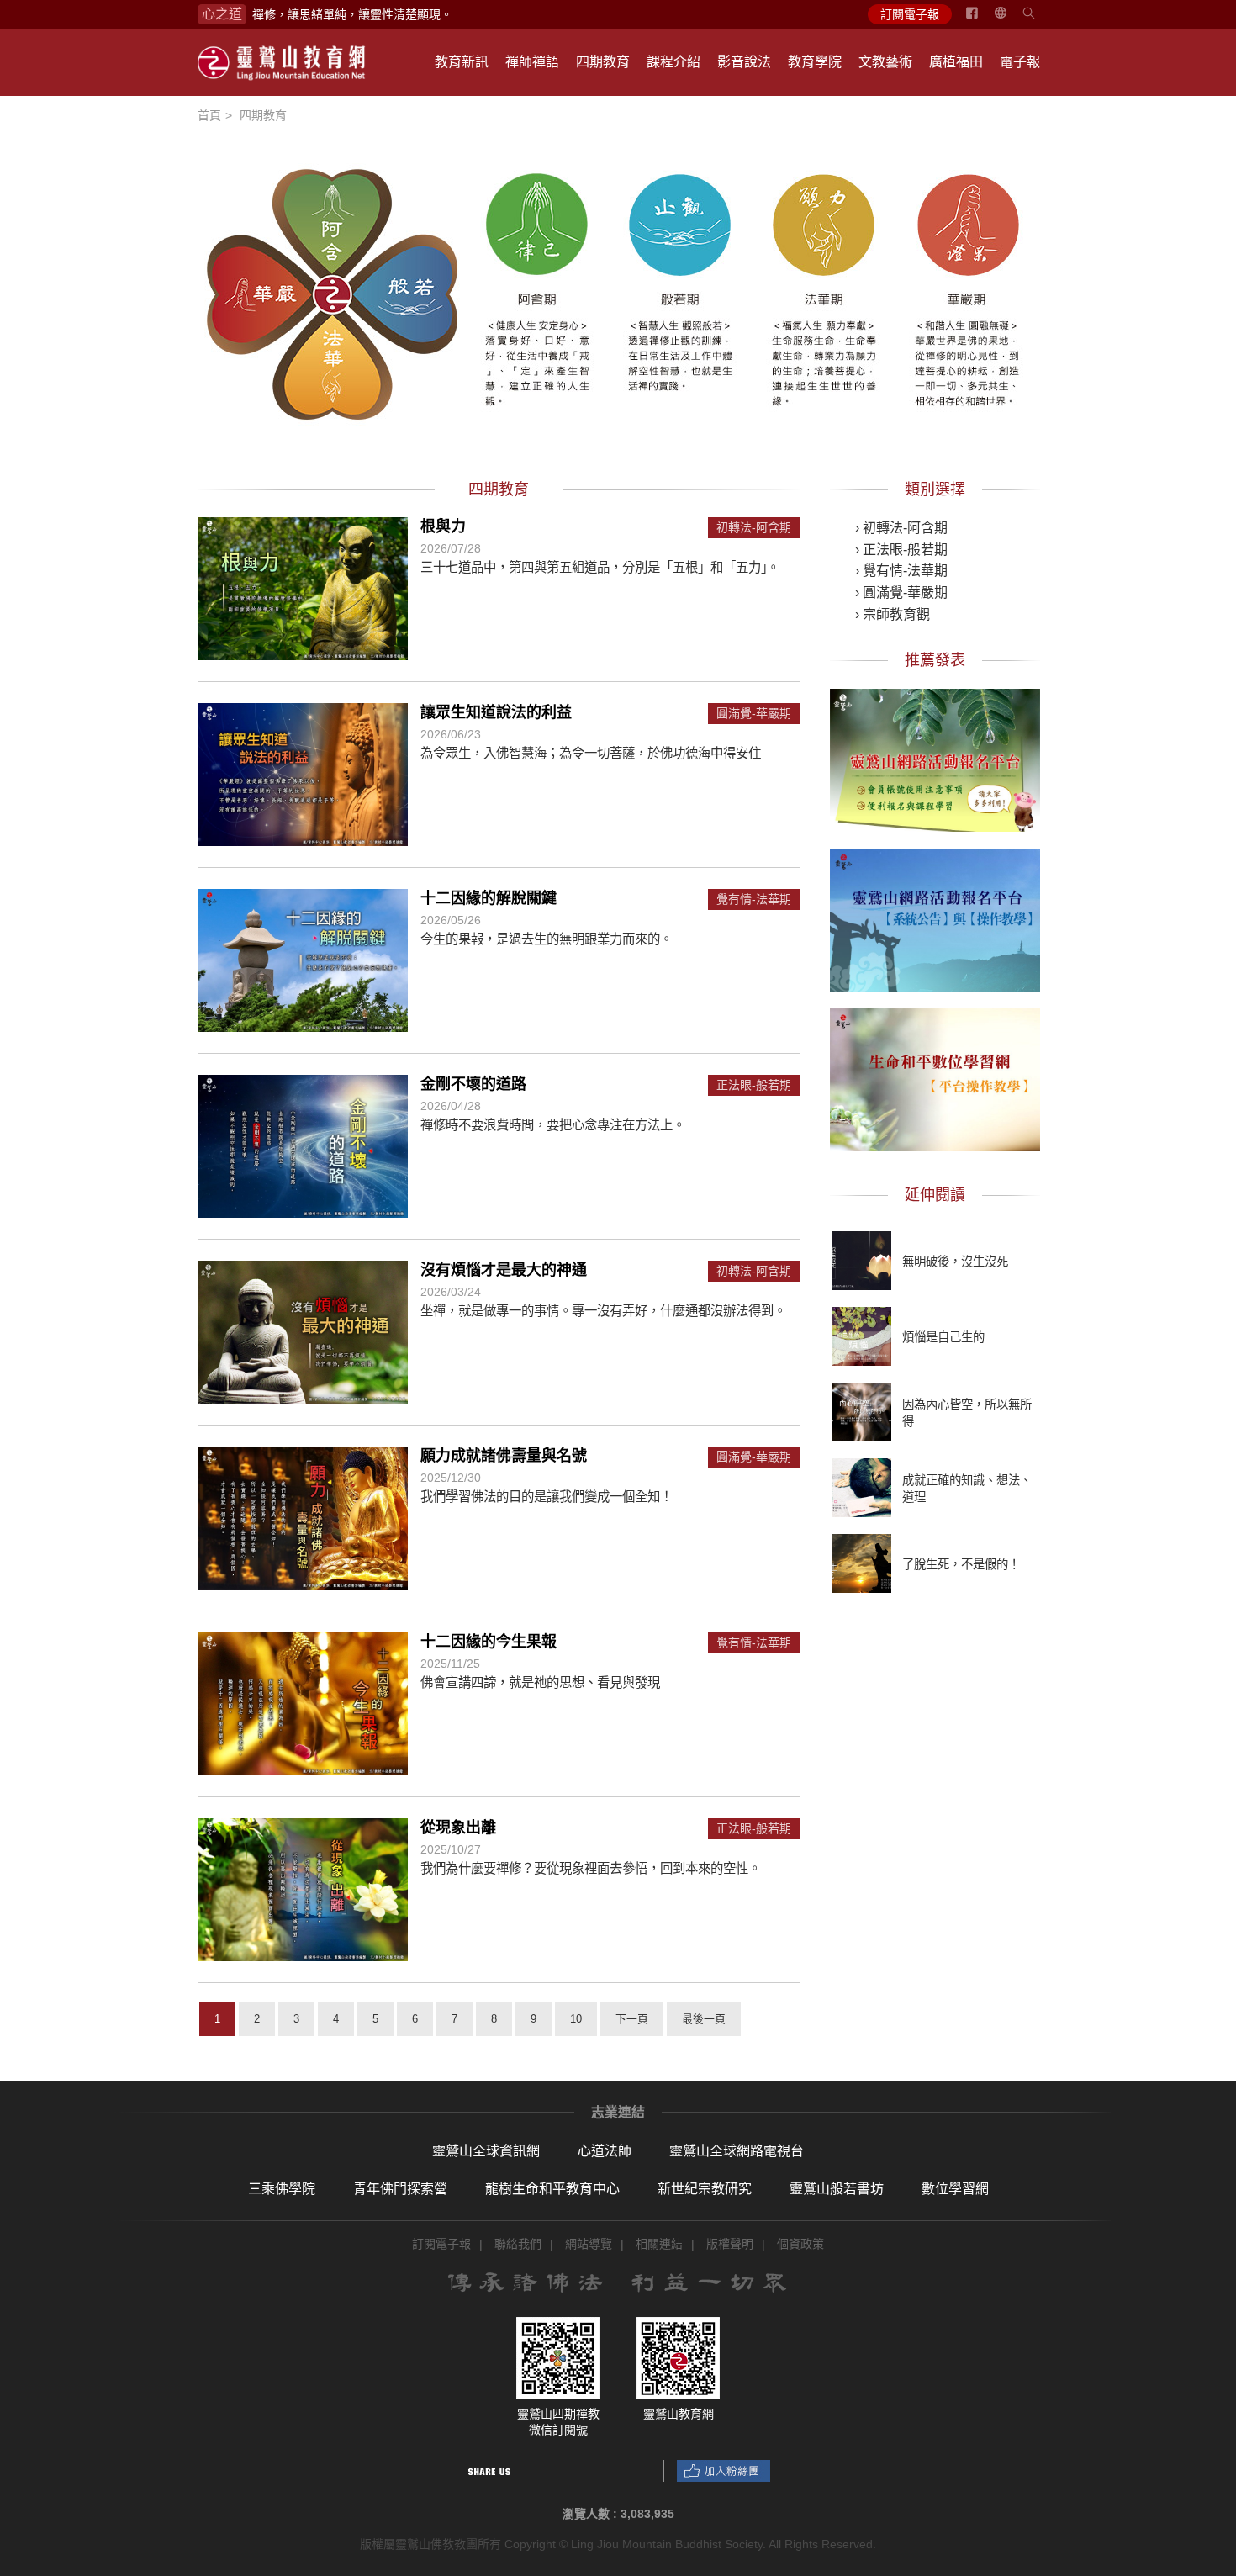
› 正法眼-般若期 (901, 550)
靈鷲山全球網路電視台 (737, 2151)
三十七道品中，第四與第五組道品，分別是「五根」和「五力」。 (600, 567)
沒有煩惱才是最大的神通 (504, 1270)
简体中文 (1011, 19)
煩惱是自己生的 (943, 1337)
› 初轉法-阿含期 (901, 528)
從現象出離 (458, 1828)
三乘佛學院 (282, 2189)
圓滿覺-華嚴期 (754, 714)
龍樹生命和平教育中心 (552, 2189)
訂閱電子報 (910, 14)
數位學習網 (955, 2189)
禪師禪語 (532, 62)
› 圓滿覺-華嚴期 (901, 592)
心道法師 (605, 2151)
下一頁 (632, 2019)
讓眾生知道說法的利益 (496, 712)
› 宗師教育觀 (893, 614)
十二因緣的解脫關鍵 (489, 898)
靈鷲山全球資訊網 (486, 2151)
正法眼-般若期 (754, 1085)
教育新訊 (462, 62)
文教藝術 (885, 62)
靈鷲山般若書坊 (837, 2189)
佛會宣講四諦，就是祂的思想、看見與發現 (540, 1682)
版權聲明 (730, 2244)
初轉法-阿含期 (754, 528)
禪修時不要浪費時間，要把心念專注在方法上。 (553, 1125)
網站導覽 (589, 2244)
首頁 (209, 115)
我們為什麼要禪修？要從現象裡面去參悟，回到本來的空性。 (591, 1868)
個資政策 (800, 2244)
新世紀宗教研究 (705, 2189)
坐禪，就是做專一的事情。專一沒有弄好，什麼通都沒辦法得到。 (603, 1311)
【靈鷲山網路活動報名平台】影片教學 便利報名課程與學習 (935, 758)
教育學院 (815, 62)
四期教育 (603, 62)
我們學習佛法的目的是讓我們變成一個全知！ (547, 1497)
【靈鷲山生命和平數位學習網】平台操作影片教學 (935, 1077)
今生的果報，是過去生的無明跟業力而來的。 (547, 939)
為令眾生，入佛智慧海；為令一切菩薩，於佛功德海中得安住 (591, 753)
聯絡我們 (518, 2244)
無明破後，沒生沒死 (955, 1262)
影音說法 (744, 62)
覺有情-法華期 (754, 899)
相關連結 (659, 2244)
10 (576, 2019)
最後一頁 (704, 2019)
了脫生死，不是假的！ (961, 1564)
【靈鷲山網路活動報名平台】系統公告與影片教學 (935, 918)
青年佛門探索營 (400, 2189)
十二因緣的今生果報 (489, 1642)
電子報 (1020, 62)
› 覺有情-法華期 (901, 571)
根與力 (443, 526)
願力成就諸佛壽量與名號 (504, 1456)
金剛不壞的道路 (473, 1084)
